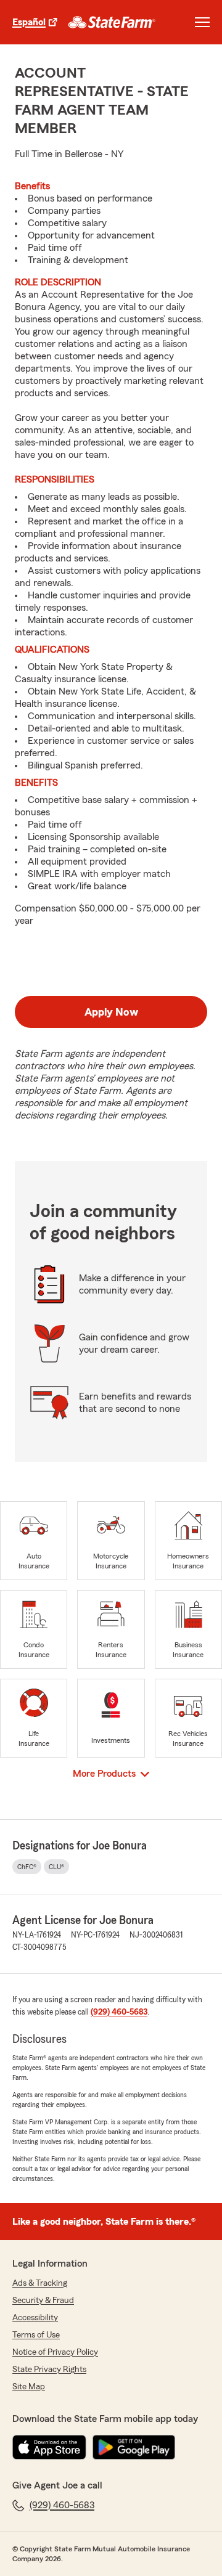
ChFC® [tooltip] (27, 1867)
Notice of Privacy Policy (55, 2352)
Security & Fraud (43, 2301)
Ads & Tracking (40, 2283)
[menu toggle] (202, 22)
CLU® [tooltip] (56, 1867)
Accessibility (35, 2318)
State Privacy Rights (49, 2370)
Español (29, 22)
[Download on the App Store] (49, 2447)
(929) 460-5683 (119, 2012)
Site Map (29, 2387)
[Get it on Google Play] (134, 2447)
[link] (112, 22)
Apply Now (111, 1012)
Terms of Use (36, 2335)
